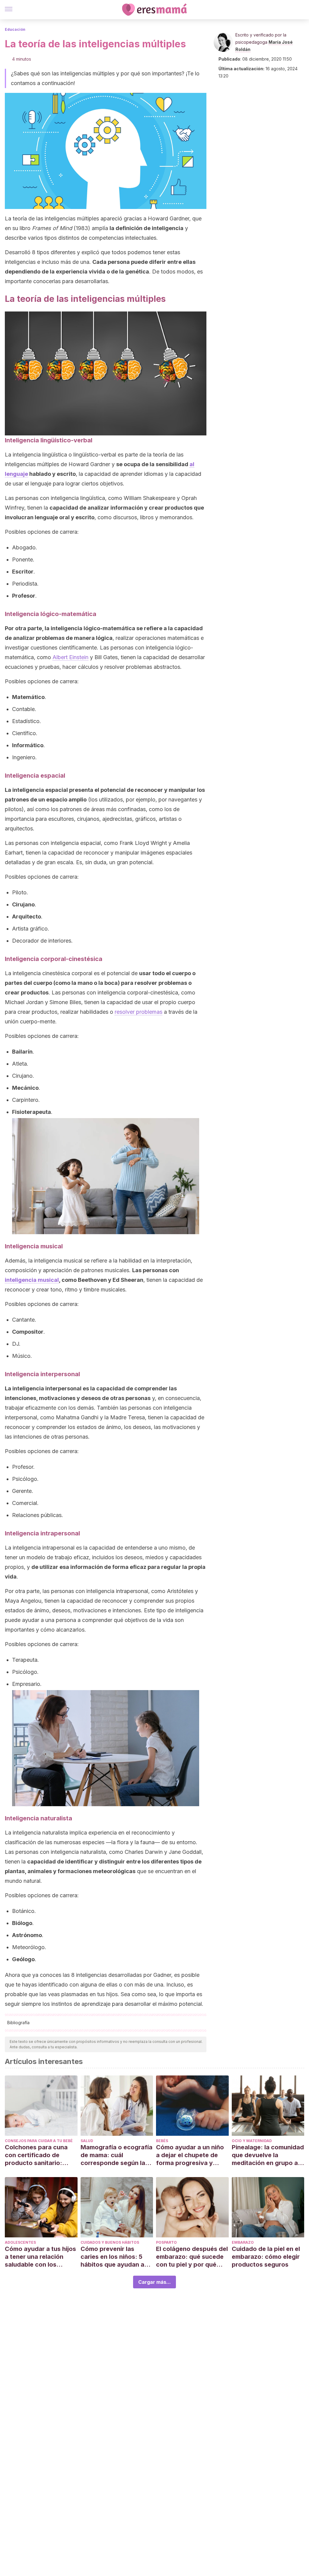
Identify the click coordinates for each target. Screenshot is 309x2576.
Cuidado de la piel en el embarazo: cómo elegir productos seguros (266, 2257)
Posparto (166, 2242)
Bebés (162, 2141)
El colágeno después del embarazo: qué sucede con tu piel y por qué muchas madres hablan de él (192, 2257)
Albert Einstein (70, 657)
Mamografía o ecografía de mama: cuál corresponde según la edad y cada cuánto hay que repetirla (116, 2155)
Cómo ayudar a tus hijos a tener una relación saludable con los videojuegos (40, 2257)
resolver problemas (139, 1012)
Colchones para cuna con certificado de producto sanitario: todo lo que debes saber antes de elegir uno (41, 2155)
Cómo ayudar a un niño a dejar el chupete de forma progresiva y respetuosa (190, 2155)
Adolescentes (20, 2242)
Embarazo (243, 2242)
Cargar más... (154, 2282)
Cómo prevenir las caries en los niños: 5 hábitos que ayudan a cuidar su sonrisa (112, 2257)
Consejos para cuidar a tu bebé (39, 2141)
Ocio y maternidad (252, 2141)
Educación (15, 29)
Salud (87, 2141)
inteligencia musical (32, 1280)
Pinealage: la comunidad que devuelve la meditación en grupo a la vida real (268, 2155)
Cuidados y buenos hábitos (110, 2242)
